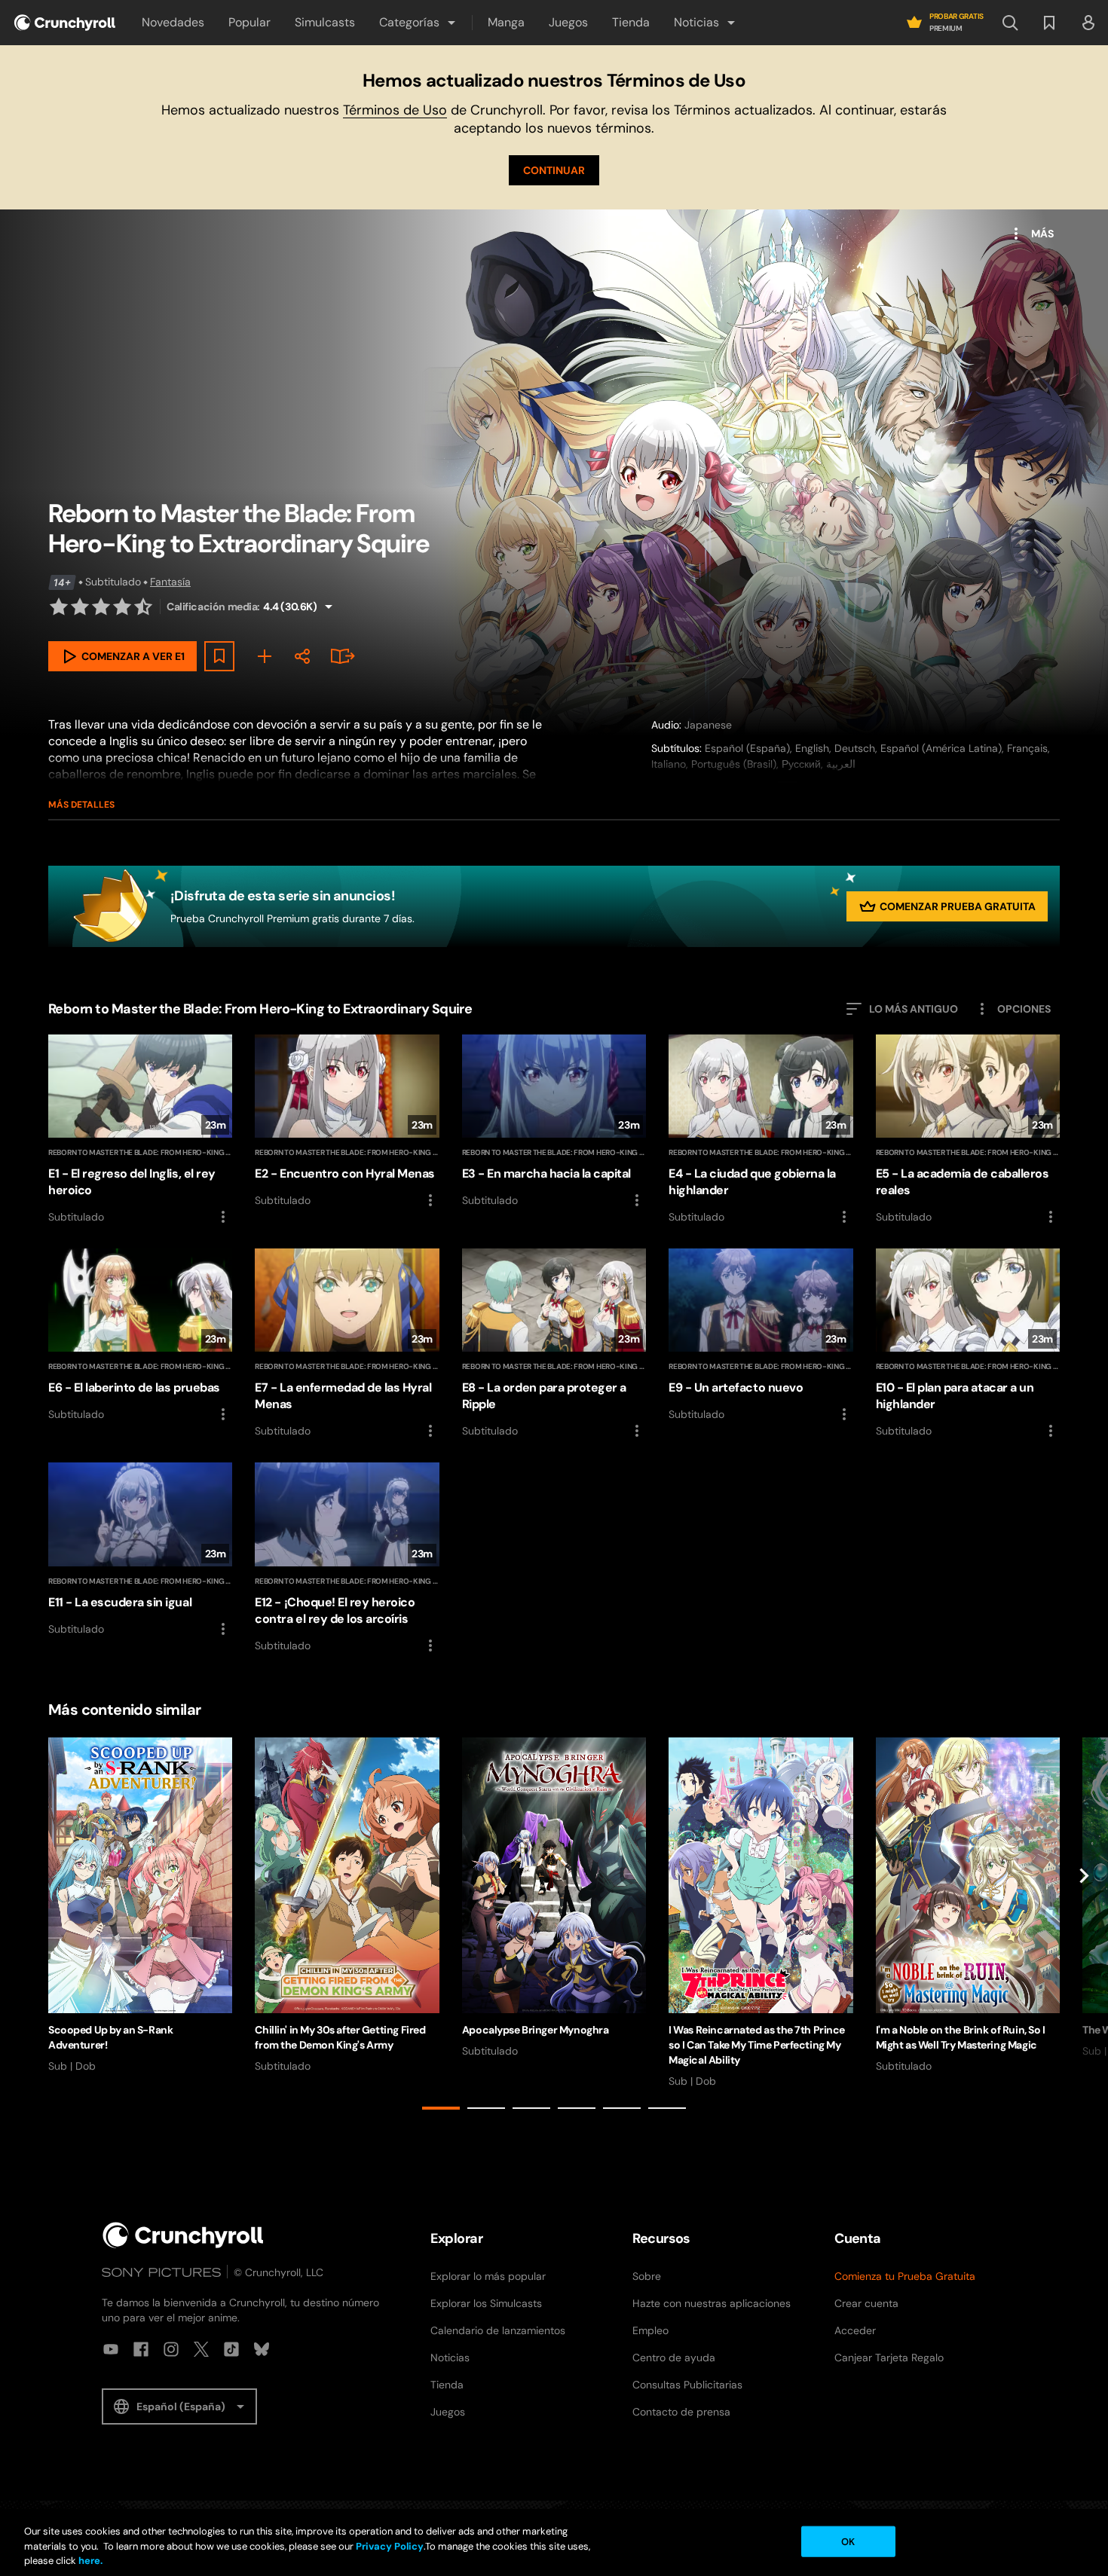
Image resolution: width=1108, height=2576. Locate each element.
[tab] (441, 2108)
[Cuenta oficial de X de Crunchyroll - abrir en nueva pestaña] (201, 2349)
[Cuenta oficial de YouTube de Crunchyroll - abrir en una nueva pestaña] (111, 2349)
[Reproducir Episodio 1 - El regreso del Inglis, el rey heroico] (140, 1130)
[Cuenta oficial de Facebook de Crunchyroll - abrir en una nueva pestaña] (141, 2349)
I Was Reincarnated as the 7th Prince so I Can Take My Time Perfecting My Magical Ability (757, 2045)
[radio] (59, 607)
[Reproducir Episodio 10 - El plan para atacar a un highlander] (968, 1344)
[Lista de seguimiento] (1049, 23)
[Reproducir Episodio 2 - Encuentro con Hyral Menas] (347, 1122)
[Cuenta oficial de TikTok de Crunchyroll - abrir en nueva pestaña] (231, 2349)
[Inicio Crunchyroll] (183, 2235)
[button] (418, 23)
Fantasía (170, 582)
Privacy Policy (390, 2546)
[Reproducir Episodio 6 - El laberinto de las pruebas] (140, 1336)
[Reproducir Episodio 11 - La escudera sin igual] (140, 1550)
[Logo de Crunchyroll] (65, 23)
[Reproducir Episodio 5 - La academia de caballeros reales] (968, 1130)
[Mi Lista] (265, 656)
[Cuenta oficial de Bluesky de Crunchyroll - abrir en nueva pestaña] (262, 2349)
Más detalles (81, 805)
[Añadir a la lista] (219, 656)
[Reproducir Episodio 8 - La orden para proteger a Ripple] (554, 1344)
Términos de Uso (395, 110)
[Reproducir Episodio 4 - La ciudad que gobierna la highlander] (761, 1130)
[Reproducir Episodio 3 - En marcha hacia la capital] (554, 1122)
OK (848, 2541)
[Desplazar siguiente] (1084, 1927)
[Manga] (340, 656)
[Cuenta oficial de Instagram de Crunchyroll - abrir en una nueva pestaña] (171, 2349)
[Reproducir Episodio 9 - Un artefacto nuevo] (761, 1336)
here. (89, 2561)
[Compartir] (302, 656)
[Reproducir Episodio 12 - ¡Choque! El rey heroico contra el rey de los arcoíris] (347, 1558)
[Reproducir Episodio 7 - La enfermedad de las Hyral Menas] (347, 1344)
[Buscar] (1010, 23)
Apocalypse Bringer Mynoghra (536, 2030)
